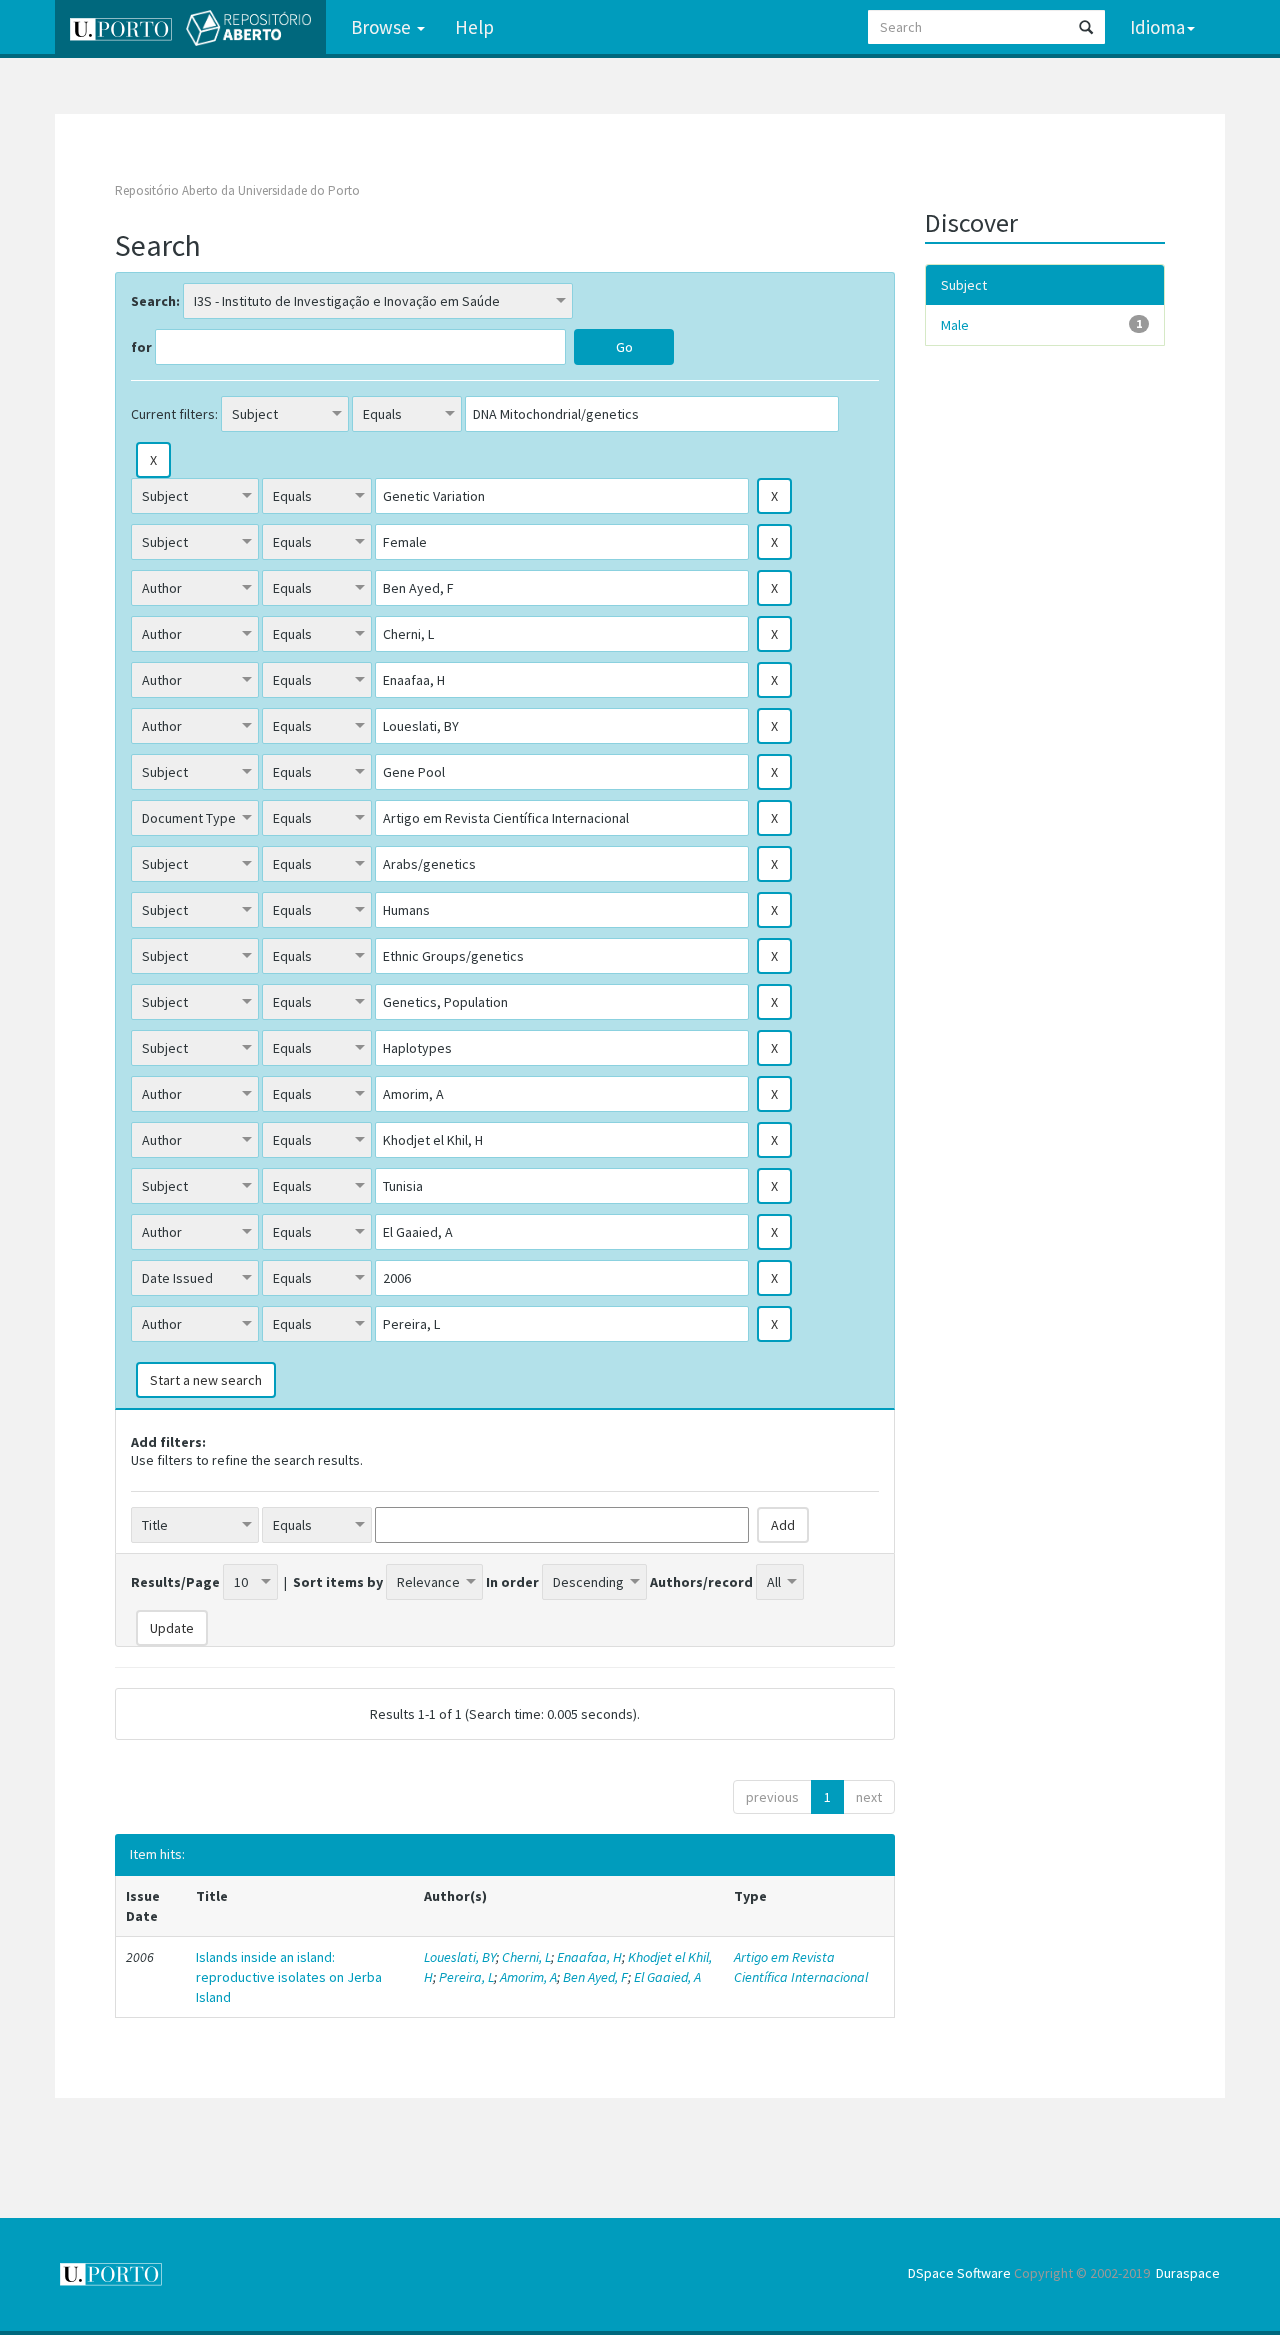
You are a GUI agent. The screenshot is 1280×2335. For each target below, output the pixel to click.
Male (955, 325)
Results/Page (175, 1582)
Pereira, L (466, 1977)
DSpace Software (959, 2273)
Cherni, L (526, 1957)
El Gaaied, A (667, 1977)
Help (474, 27)
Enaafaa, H (589, 1957)
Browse (383, 27)
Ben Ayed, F (595, 1977)
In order (512, 1582)
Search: (155, 301)
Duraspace (1188, 2273)
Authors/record (701, 1582)
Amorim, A (528, 1977)
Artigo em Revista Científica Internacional (801, 1967)
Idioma (1157, 27)
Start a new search (206, 1380)
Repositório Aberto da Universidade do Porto (237, 190)
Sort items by (338, 1582)
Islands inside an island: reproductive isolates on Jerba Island (289, 1977)
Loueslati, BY (460, 1957)
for (141, 347)
